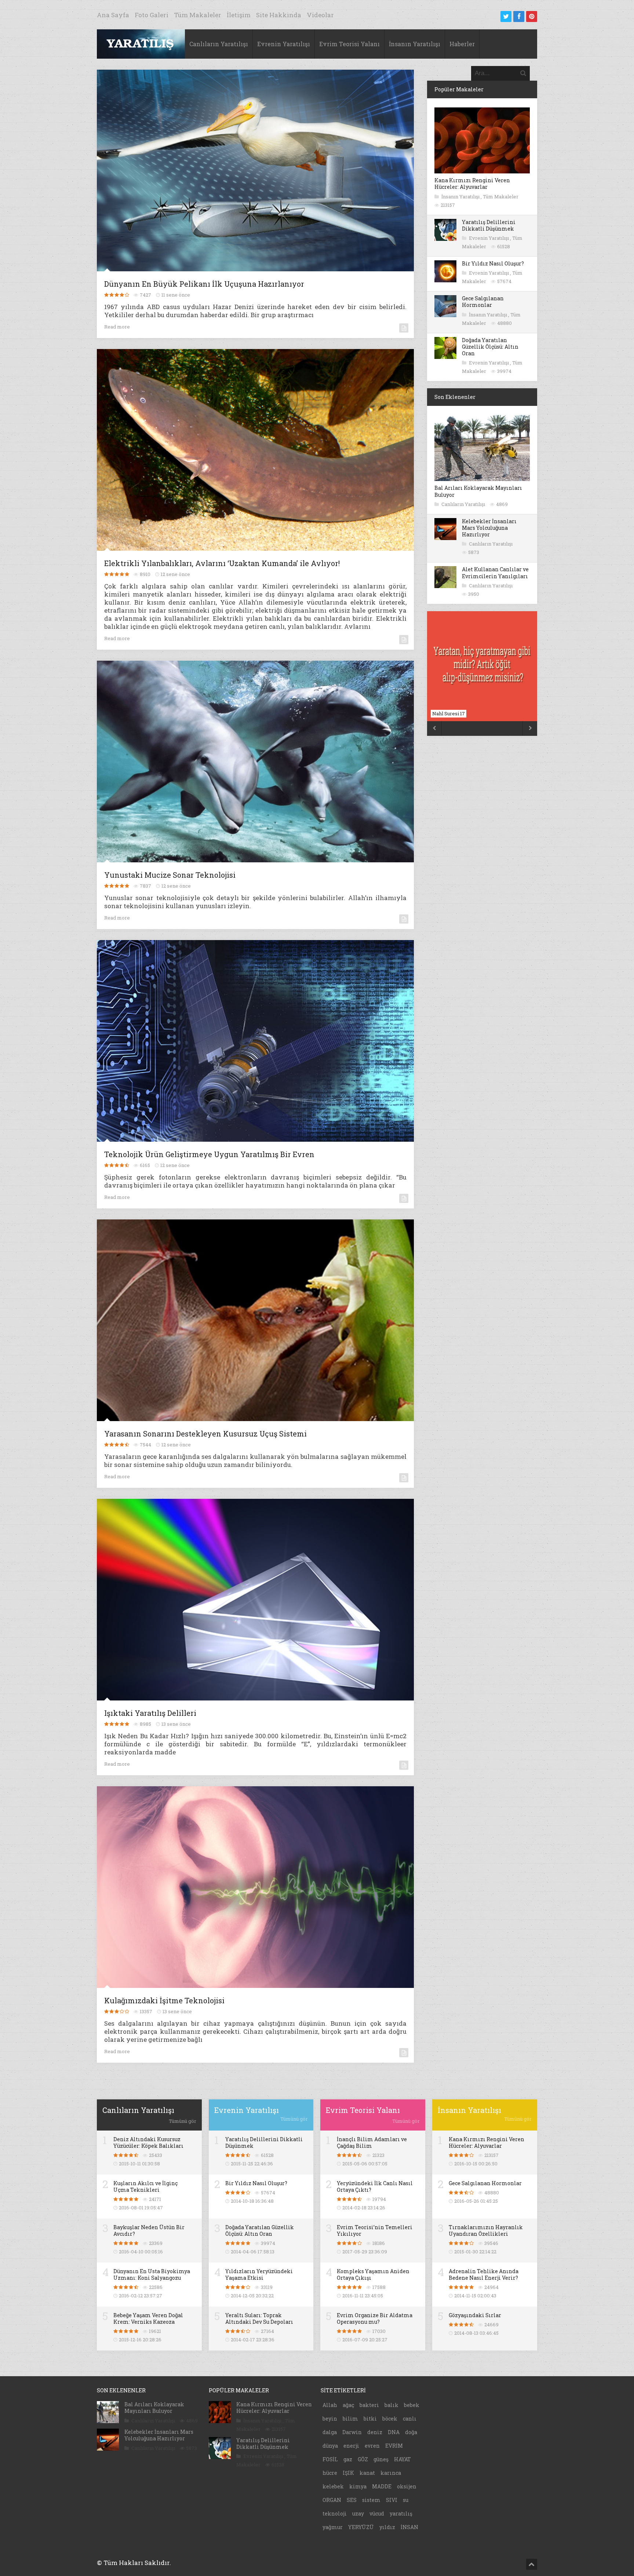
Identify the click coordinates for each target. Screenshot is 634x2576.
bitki (370, 2419)
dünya (330, 2446)
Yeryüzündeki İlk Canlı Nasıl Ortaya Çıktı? (375, 2186)
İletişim (239, 15)
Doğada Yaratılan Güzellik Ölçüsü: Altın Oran (490, 347)
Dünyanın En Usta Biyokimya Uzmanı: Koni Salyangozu (152, 2274)
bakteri (369, 2405)
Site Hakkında (279, 15)
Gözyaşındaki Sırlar (475, 2315)
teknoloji (335, 2513)
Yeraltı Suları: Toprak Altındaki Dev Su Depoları (259, 2318)
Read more (117, 327)
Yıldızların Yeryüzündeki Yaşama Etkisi (259, 2274)
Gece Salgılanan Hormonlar (483, 302)
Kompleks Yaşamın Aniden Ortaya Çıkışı (373, 2274)
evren (372, 2446)
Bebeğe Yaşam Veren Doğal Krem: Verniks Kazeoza (148, 2318)
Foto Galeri (152, 15)
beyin (330, 2419)
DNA (394, 2432)
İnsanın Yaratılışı (415, 44)
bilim (350, 2419)
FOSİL (330, 2459)
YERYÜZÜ (361, 2527)
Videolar (320, 15)
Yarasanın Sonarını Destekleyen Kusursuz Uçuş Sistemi (205, 1434)
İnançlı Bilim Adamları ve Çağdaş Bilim (372, 2142)
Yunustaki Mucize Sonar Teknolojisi (170, 875)
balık (391, 2405)
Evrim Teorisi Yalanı (349, 44)
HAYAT (402, 2459)
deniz (375, 2432)
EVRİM (394, 2446)
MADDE (382, 2486)
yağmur (333, 2527)
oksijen (407, 2486)
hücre (330, 2473)
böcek (390, 2419)
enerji (351, 2446)
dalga (330, 2432)
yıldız (387, 2527)
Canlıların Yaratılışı (219, 44)
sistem (371, 2500)
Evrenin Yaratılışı (284, 44)
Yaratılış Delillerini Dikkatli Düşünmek (489, 225)
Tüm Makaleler (198, 15)
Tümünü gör (183, 2121)
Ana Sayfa (113, 15)
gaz (348, 2459)
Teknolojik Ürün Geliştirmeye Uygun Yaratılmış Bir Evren (209, 1154)
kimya (358, 2486)
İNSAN (409, 2527)
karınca (391, 2473)
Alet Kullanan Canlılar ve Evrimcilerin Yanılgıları (495, 573)
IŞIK (348, 2473)
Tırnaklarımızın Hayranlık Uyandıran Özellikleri (486, 2230)
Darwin (352, 2432)
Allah (330, 2405)
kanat (367, 2473)
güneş (381, 2459)
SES (352, 2500)
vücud (377, 2513)
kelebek (333, 2486)
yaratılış (401, 2513)
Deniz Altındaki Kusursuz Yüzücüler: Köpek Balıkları (148, 2142)
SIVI (392, 2500)
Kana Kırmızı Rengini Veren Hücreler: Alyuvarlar (472, 184)
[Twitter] (506, 16)
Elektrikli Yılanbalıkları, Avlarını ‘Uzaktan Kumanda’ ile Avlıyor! (222, 563)
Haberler (462, 44)
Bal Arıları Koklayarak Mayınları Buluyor (478, 491)
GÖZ (363, 2459)
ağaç (348, 2405)
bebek (412, 2405)
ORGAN (332, 2500)
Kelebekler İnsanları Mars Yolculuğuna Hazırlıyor (489, 528)
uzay (358, 2513)
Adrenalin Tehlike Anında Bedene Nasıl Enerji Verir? (484, 2274)
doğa (411, 2432)
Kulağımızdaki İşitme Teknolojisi (164, 2000)
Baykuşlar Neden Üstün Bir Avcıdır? (149, 2230)
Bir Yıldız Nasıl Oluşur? (493, 263)
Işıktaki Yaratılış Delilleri (150, 1713)
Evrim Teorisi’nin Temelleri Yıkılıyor (375, 2230)
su (406, 2500)
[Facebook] (519, 16)
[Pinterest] (532, 16)
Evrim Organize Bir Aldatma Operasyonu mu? (375, 2318)
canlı (410, 2419)
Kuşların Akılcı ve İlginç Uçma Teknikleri (145, 2186)
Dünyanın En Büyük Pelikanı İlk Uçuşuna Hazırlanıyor (204, 284)
